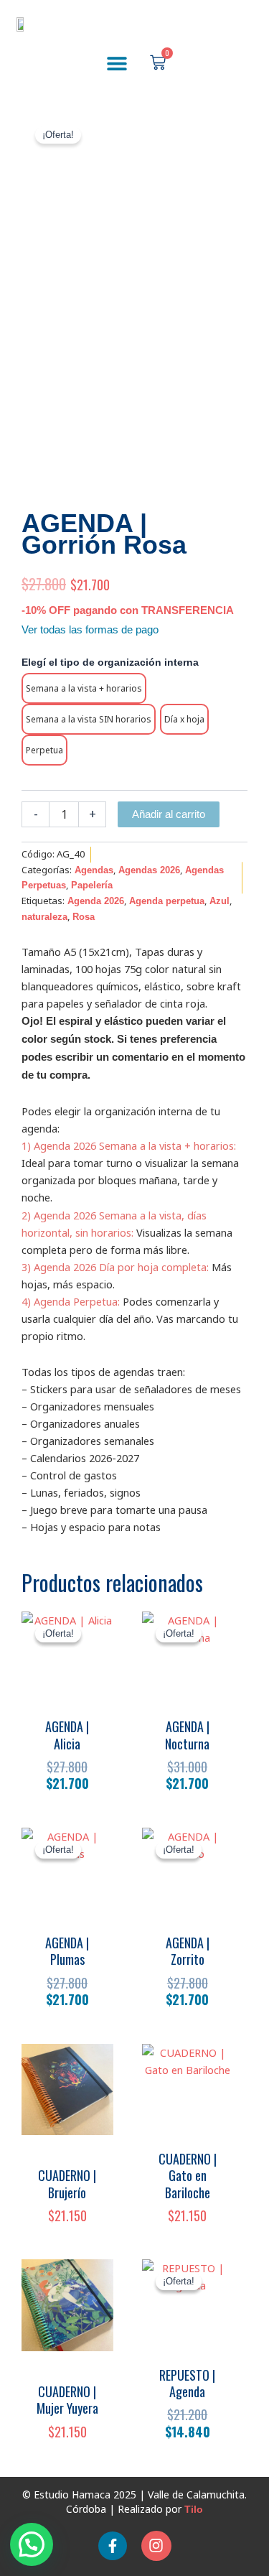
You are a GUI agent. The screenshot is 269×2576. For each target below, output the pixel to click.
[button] (117, 63)
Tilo (194, 2509)
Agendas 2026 (149, 870)
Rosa (84, 917)
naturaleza (44, 917)
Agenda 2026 (96, 901)
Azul (220, 901)
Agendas (94, 870)
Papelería (92, 885)
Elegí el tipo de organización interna (110, 662)
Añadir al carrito (169, 814)
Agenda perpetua (167, 901)
